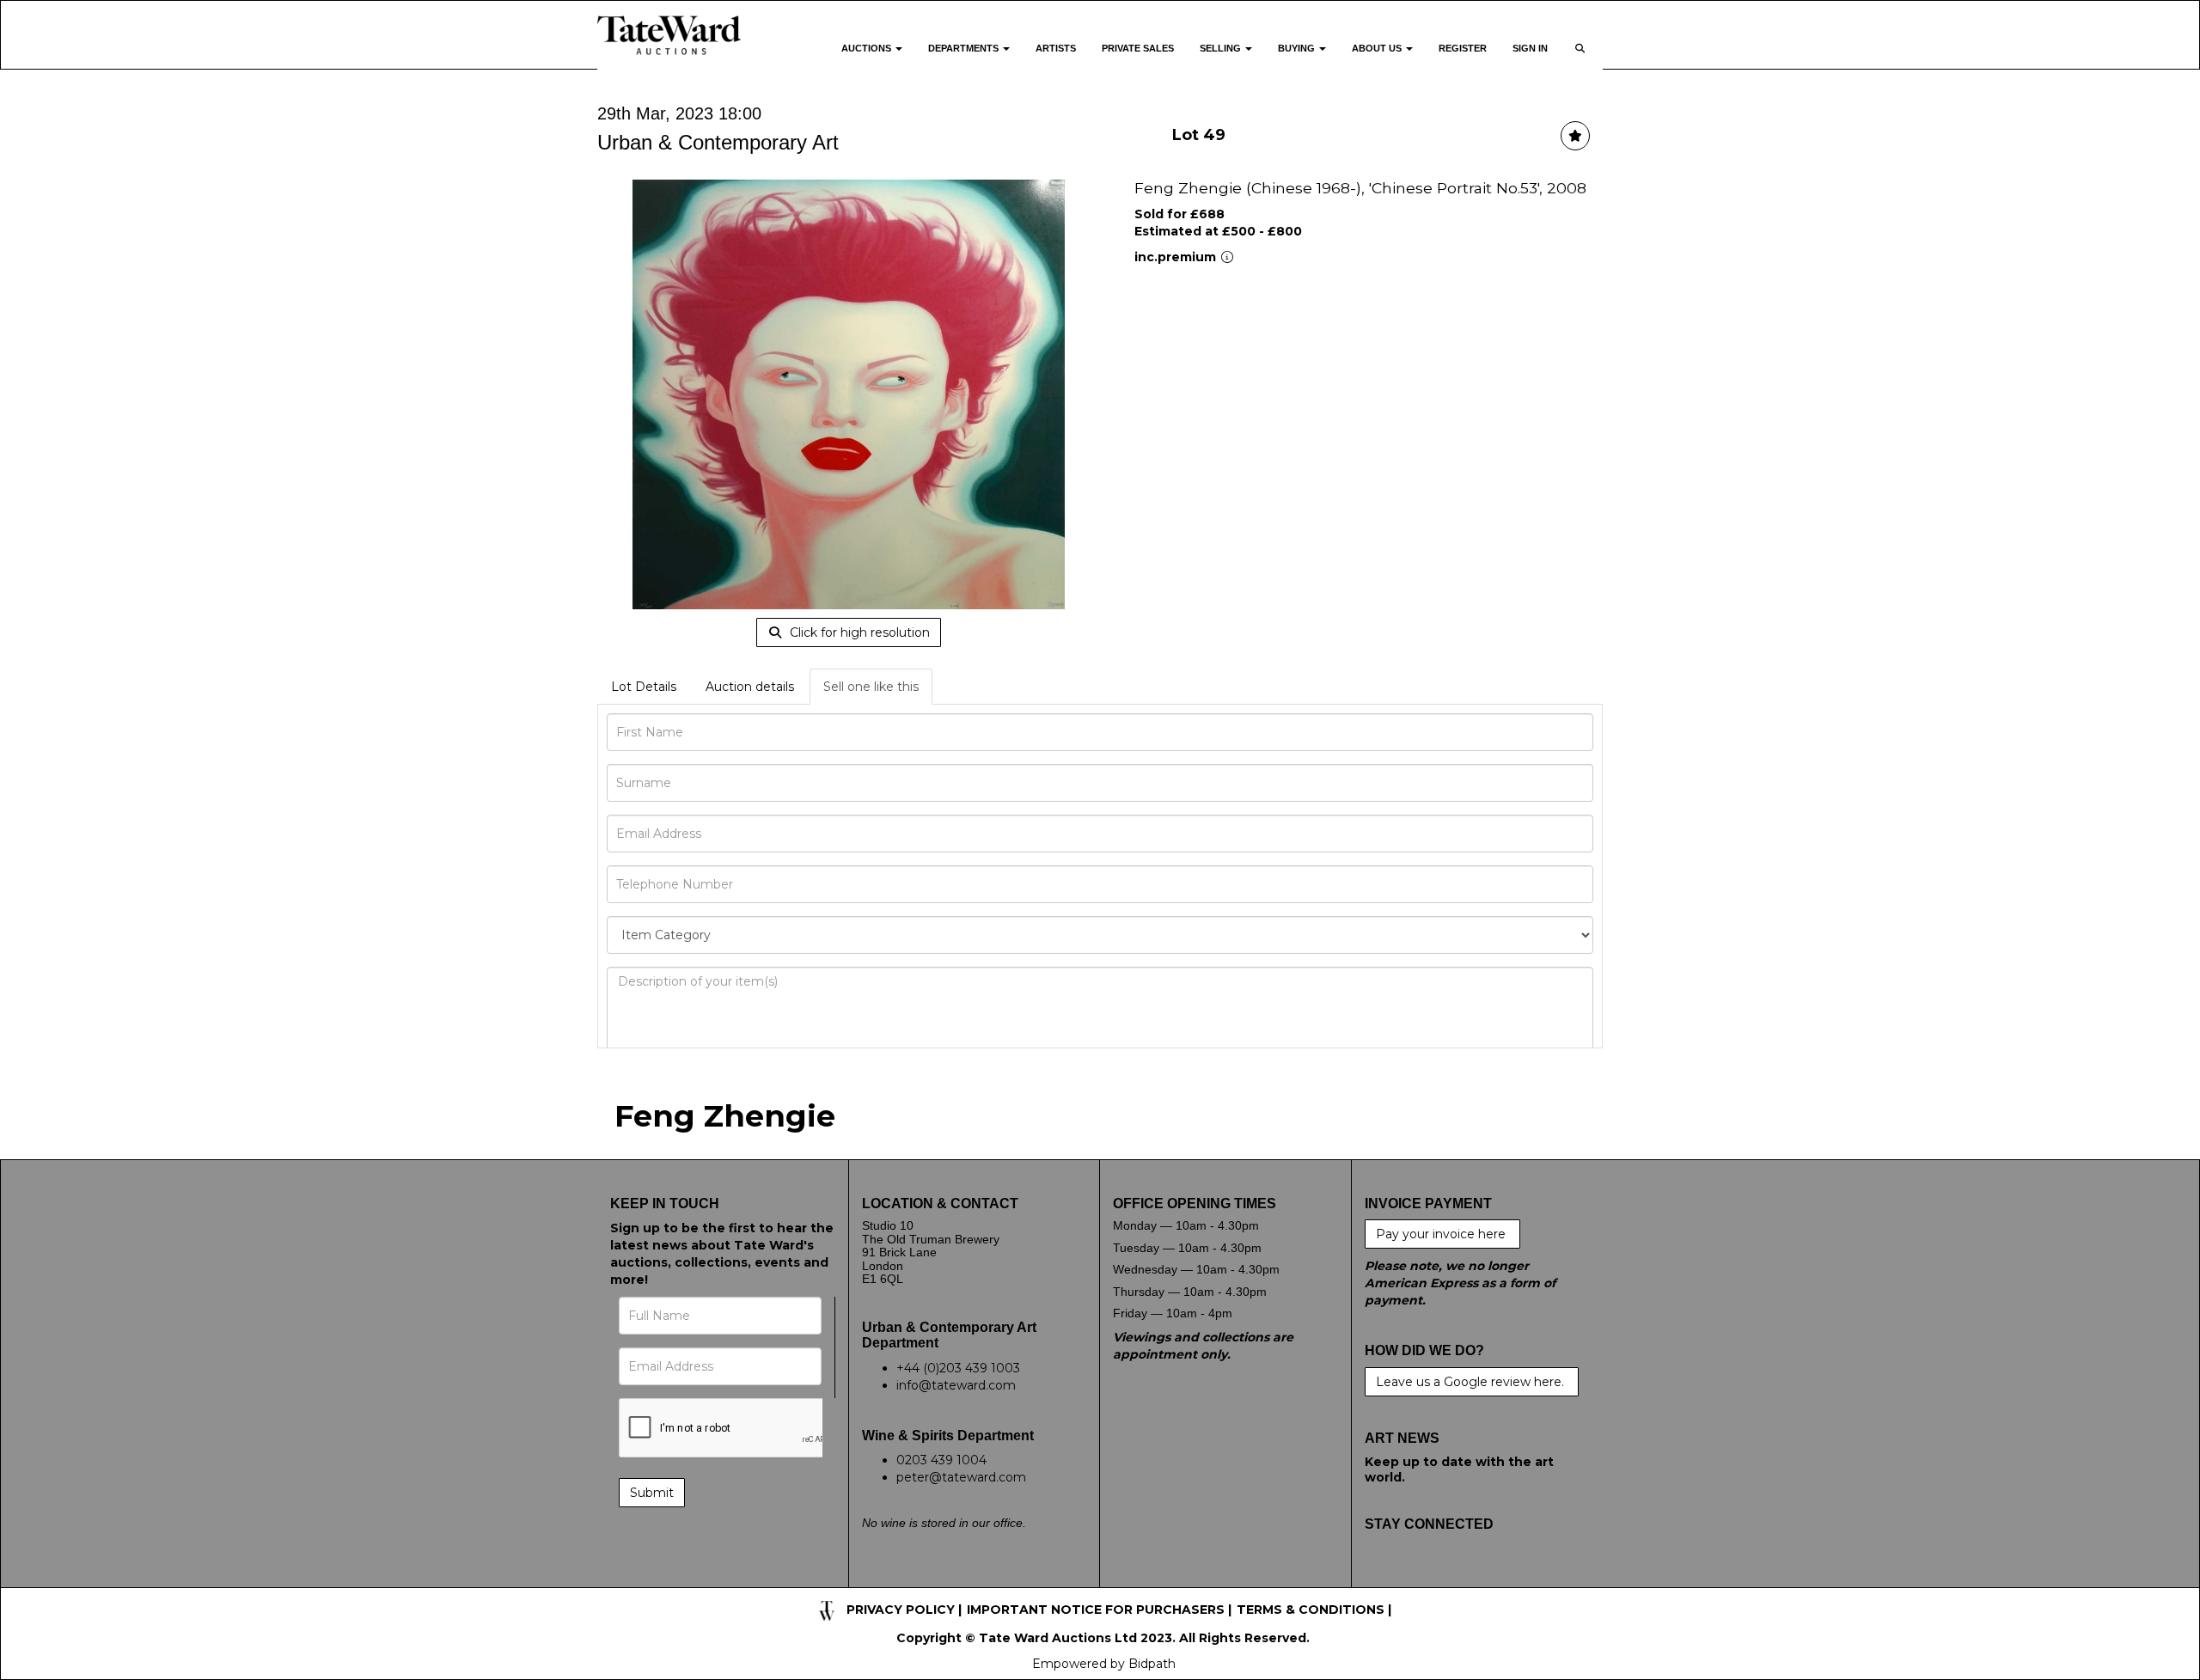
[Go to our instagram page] (1488, 1579)
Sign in (1530, 48)
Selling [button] (1222, 48)
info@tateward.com (956, 1385)
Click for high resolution (858, 632)
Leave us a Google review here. (1472, 1382)
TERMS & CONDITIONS (1311, 1610)
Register (1463, 48)
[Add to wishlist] (1575, 136)
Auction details (750, 687)
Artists (1056, 48)
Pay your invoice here (1442, 1234)
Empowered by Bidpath (1104, 1664)
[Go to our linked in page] (1452, 1579)
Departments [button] (965, 48)
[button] (1582, 59)
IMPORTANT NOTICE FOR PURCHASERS (1096, 1610)
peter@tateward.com (961, 1477)
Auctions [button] (868, 48)
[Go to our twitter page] (1416, 1579)
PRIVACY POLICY (901, 1610)
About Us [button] (1378, 48)
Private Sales (1138, 48)
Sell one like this (871, 687)
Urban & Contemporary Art (718, 142)
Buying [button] (1298, 48)
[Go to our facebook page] (1381, 1579)
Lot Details (644, 687)
